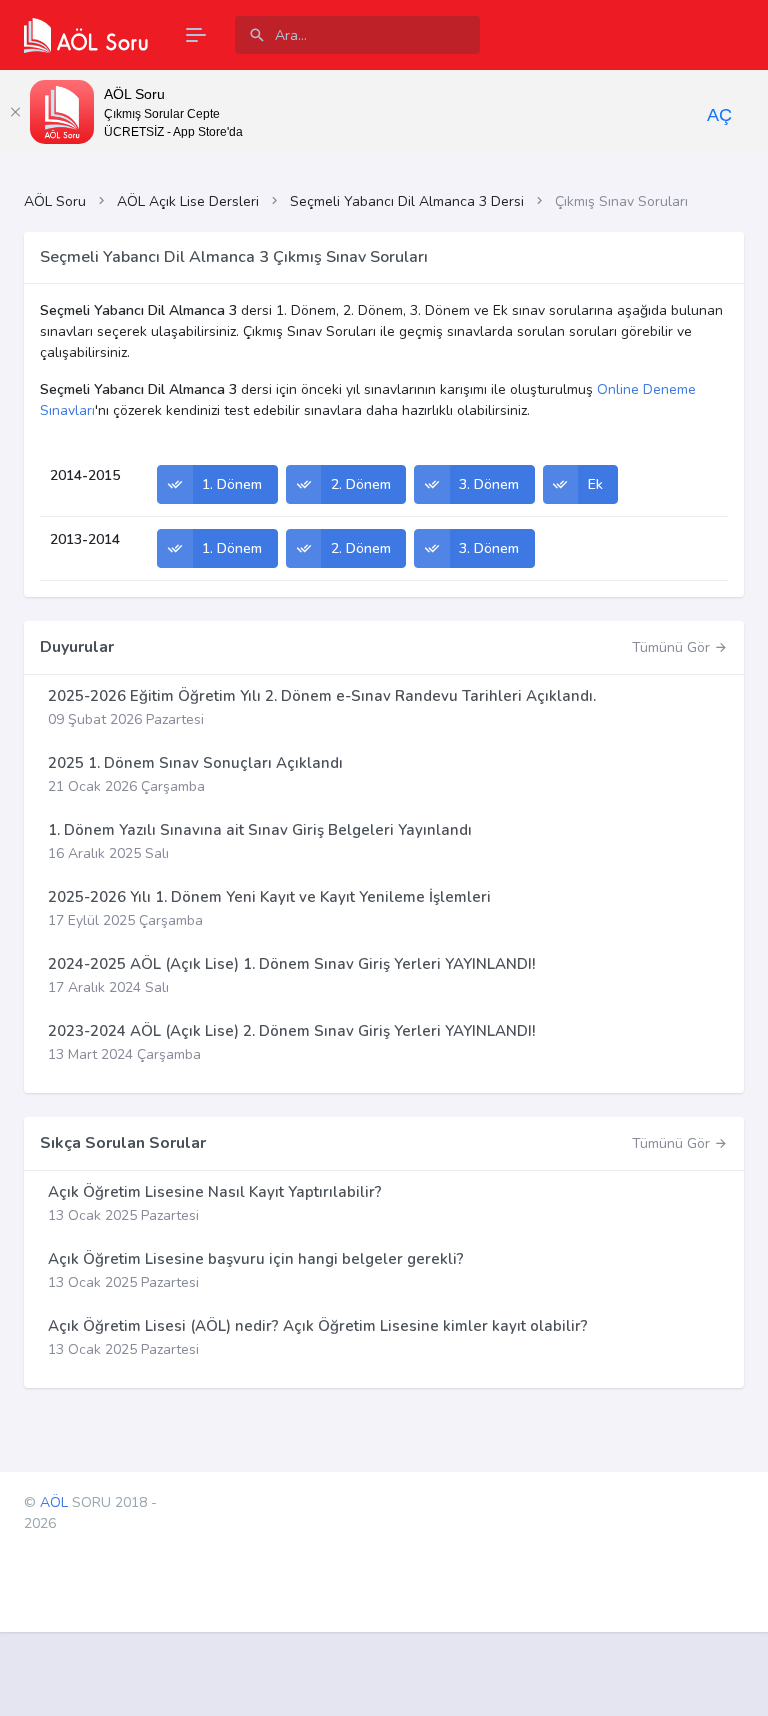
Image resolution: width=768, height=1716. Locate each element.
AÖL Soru (55, 201)
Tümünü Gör (673, 647)
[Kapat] (15, 112)
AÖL (54, 1502)
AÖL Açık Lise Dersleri (188, 201)
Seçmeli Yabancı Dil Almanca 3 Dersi (407, 201)
